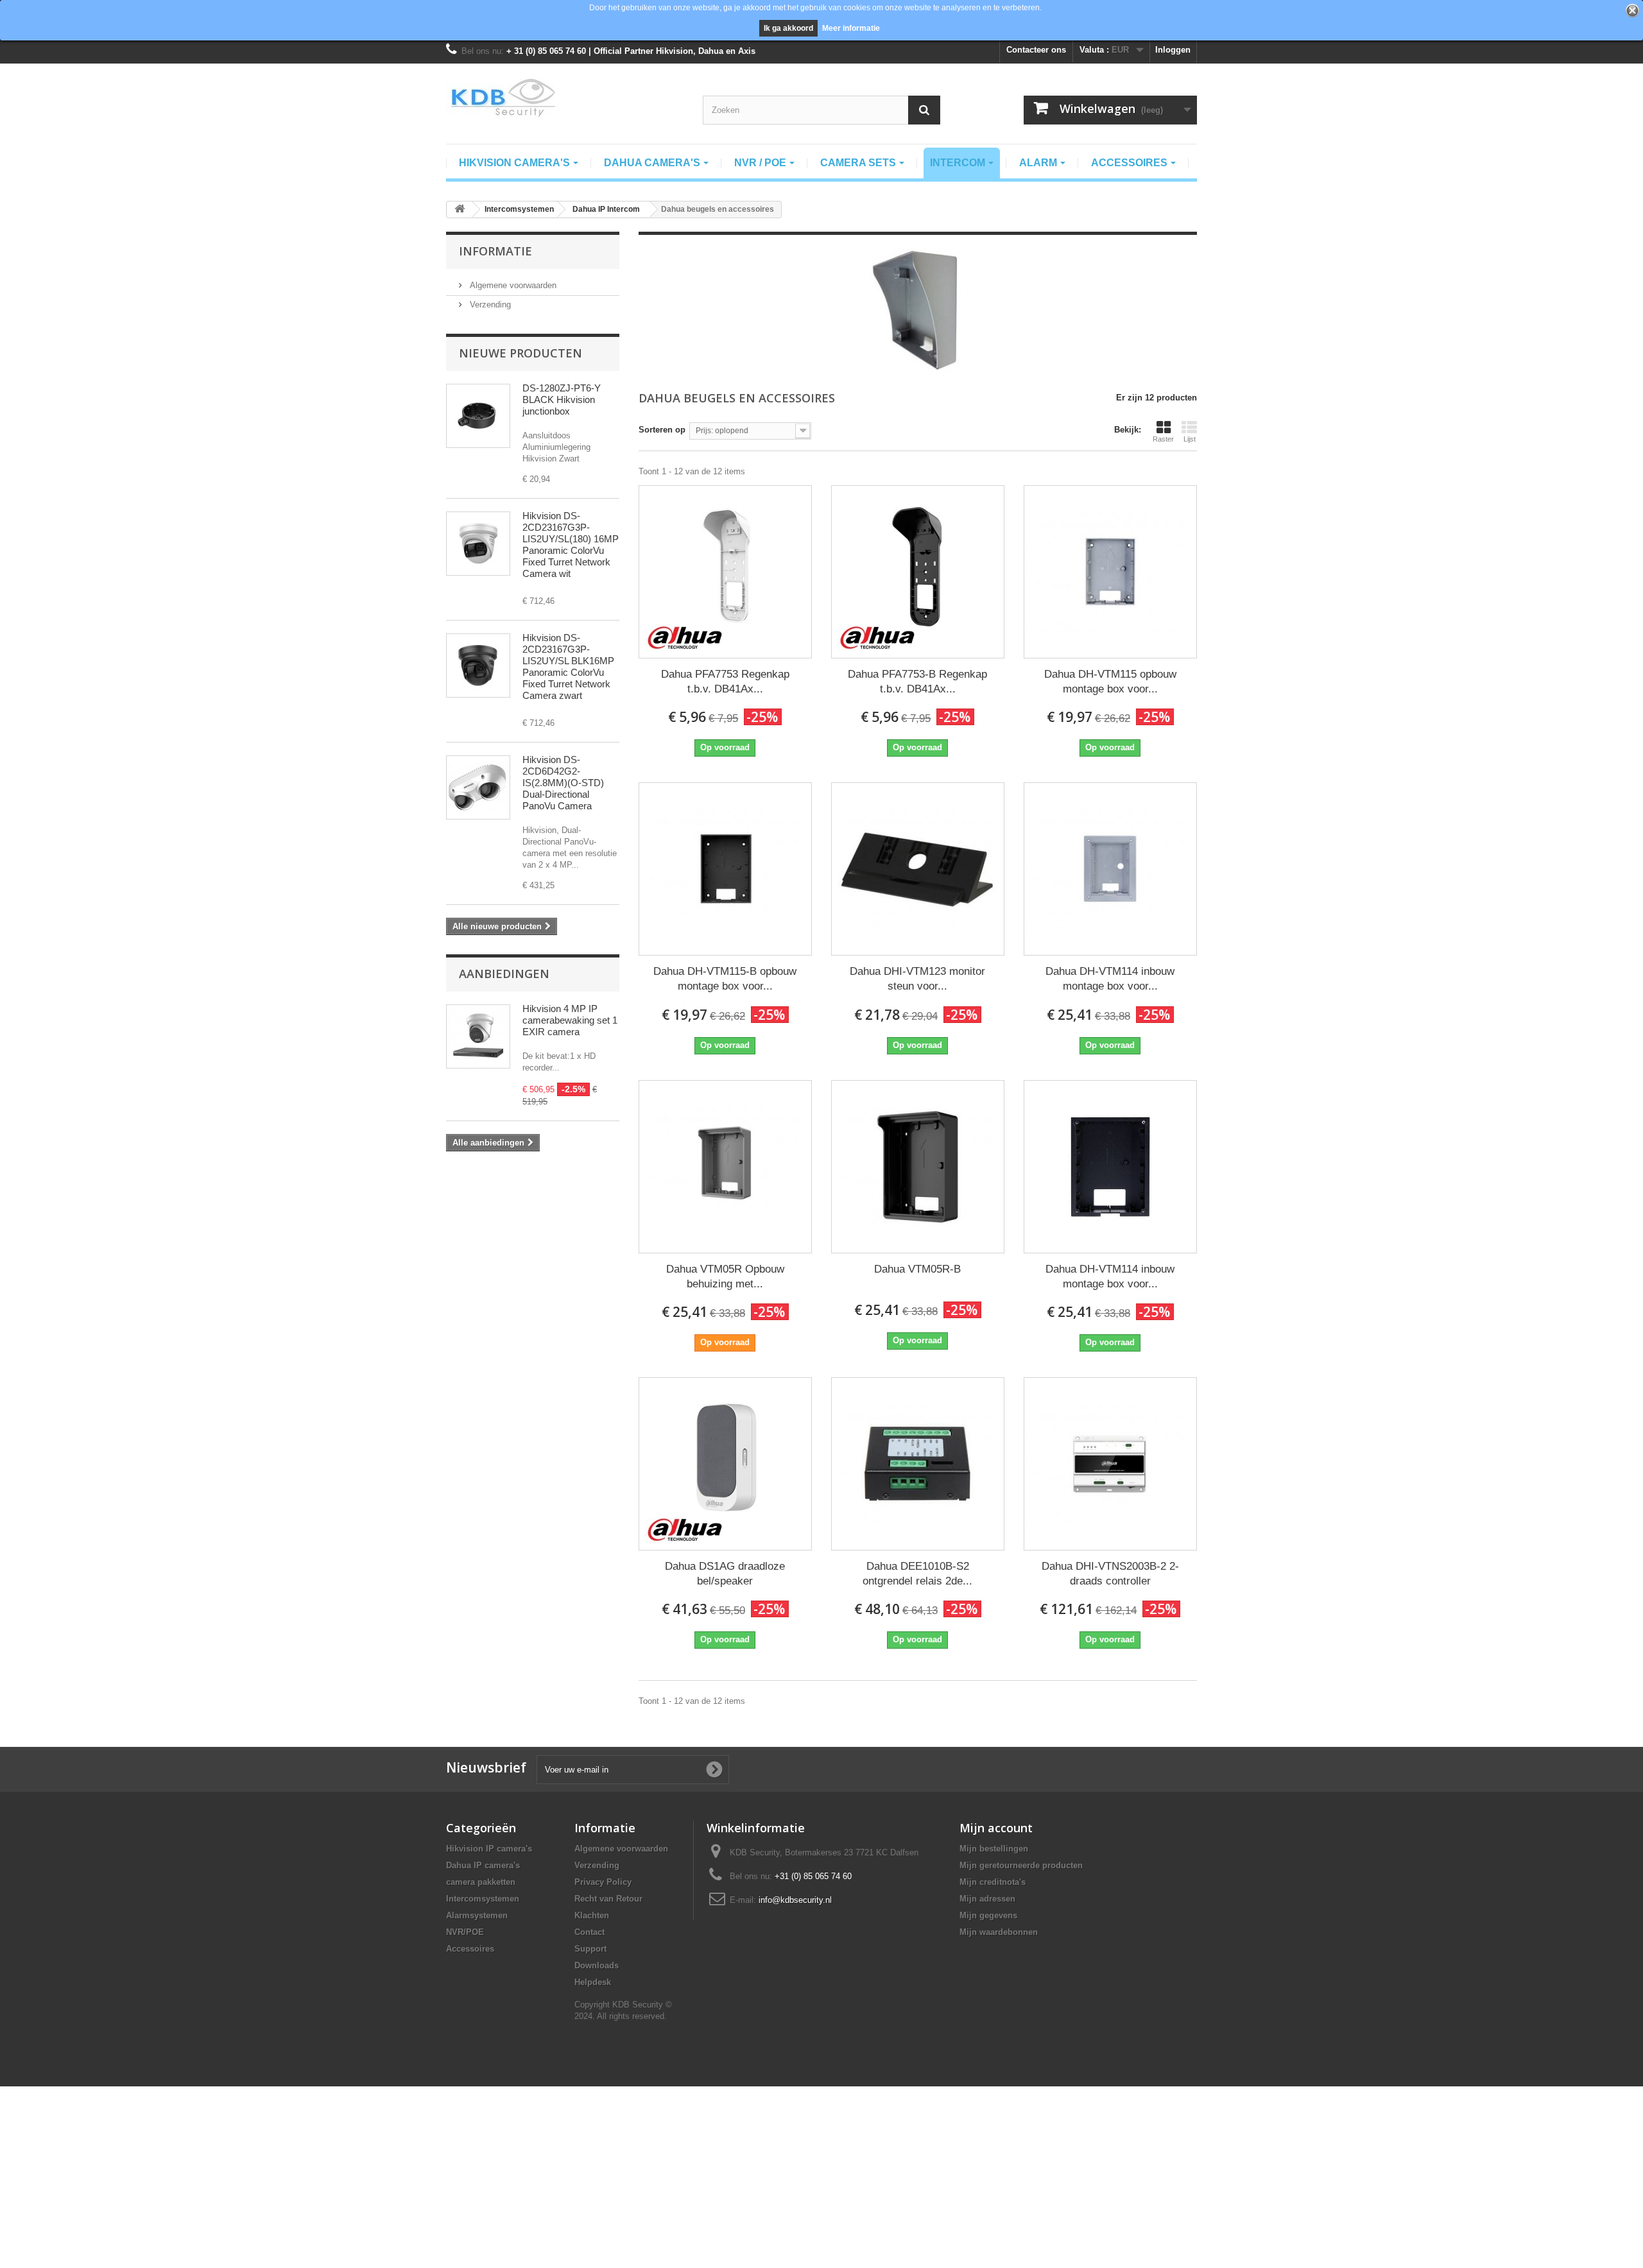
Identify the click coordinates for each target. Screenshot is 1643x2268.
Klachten (592, 1915)
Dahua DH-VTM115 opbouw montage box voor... (1110, 682)
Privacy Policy (603, 1882)
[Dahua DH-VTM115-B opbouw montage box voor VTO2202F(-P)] (725, 869)
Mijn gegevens (988, 1915)
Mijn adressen (987, 1899)
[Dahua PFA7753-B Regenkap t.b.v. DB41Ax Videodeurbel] (918, 572)
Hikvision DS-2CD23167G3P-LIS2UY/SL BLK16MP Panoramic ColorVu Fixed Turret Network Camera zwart (568, 666)
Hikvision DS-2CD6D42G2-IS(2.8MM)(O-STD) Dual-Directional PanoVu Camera (563, 783)
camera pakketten (481, 1882)
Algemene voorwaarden (512, 285)
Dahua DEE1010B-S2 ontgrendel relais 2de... (917, 1574)
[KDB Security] (565, 98)
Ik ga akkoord (788, 28)
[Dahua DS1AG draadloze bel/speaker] (725, 1464)
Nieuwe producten (520, 353)
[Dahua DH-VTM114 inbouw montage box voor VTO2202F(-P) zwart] (1110, 1167)
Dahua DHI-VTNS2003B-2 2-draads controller (1110, 1574)
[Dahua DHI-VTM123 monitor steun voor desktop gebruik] (918, 869)
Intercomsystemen (483, 1899)
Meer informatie (851, 28)
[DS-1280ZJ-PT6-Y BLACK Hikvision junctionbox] (478, 416)
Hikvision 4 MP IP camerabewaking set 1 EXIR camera (570, 1020)
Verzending (489, 305)
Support (590, 1949)
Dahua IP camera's (483, 1865)
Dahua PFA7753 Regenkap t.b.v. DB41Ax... (725, 682)
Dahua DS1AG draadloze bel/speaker (725, 1574)
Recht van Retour (608, 1899)
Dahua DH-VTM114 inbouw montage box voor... (1110, 979)
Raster (1163, 439)
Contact (589, 1932)
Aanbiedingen (504, 974)
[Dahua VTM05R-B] (918, 1167)
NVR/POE (465, 1932)
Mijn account (996, 1828)
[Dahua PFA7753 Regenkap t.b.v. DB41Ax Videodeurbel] (725, 572)
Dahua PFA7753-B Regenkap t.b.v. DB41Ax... (917, 682)
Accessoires (470, 1949)
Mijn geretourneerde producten (1021, 1865)
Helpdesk (593, 1982)
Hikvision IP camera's (489, 1849)
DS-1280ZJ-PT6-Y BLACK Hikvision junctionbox (562, 399)
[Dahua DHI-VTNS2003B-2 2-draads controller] (1110, 1464)
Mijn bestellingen (994, 1849)
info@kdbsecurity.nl (795, 1900)
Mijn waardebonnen (999, 1932)
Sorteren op (662, 430)
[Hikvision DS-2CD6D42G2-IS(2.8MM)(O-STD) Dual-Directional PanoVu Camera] (478, 787)
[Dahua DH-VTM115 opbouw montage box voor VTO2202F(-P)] (1110, 572)
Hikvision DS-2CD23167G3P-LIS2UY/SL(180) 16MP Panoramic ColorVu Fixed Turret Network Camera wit (571, 545)
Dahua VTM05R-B (917, 1269)
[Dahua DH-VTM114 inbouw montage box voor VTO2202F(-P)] (1110, 869)
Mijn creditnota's (993, 1882)
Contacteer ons (1036, 50)
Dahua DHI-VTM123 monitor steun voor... (917, 979)
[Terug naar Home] (460, 210)
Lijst (1190, 439)
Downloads (597, 1965)
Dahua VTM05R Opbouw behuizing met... (725, 1276)
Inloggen (1173, 50)
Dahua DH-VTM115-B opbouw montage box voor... (725, 979)
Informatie (495, 251)
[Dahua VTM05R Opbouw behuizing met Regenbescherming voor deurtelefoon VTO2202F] (725, 1167)
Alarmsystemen (477, 1915)
